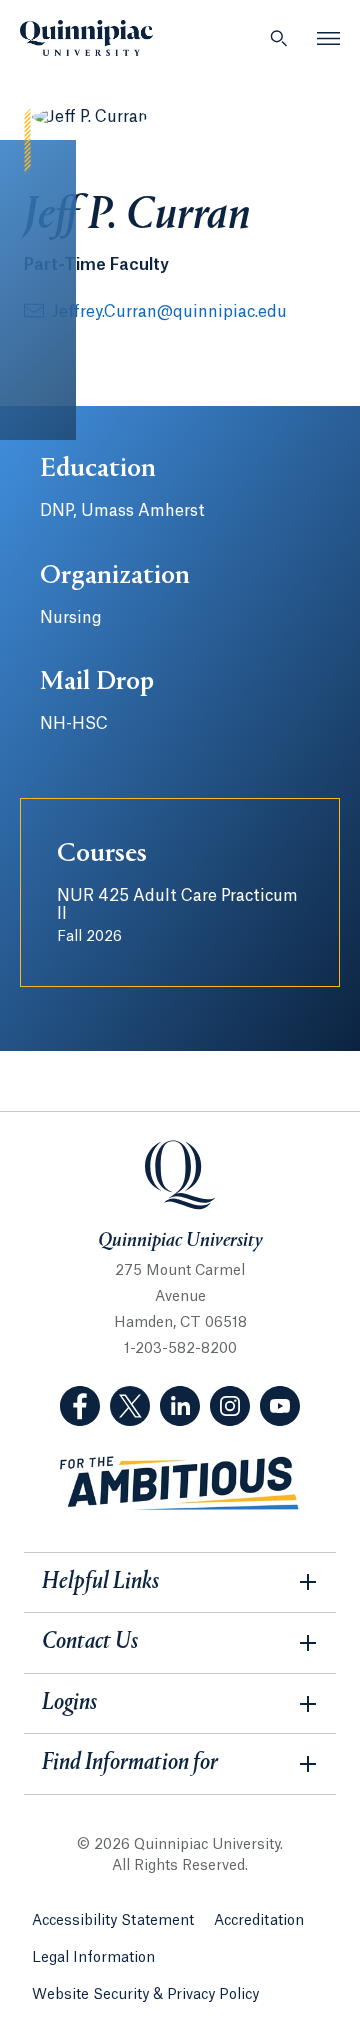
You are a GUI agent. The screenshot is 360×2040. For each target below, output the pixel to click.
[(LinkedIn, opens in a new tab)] (180, 1406)
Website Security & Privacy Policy (145, 1995)
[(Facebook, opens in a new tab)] (80, 1406)
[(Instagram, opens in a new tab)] (230, 1406)
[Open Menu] (329, 38)
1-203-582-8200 (180, 1349)
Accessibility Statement (113, 1921)
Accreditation (259, 1921)
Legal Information (93, 1958)
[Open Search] (279, 38)
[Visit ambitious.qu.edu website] (180, 1483)
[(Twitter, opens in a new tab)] (130, 1406)
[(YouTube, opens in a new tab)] (280, 1406)
